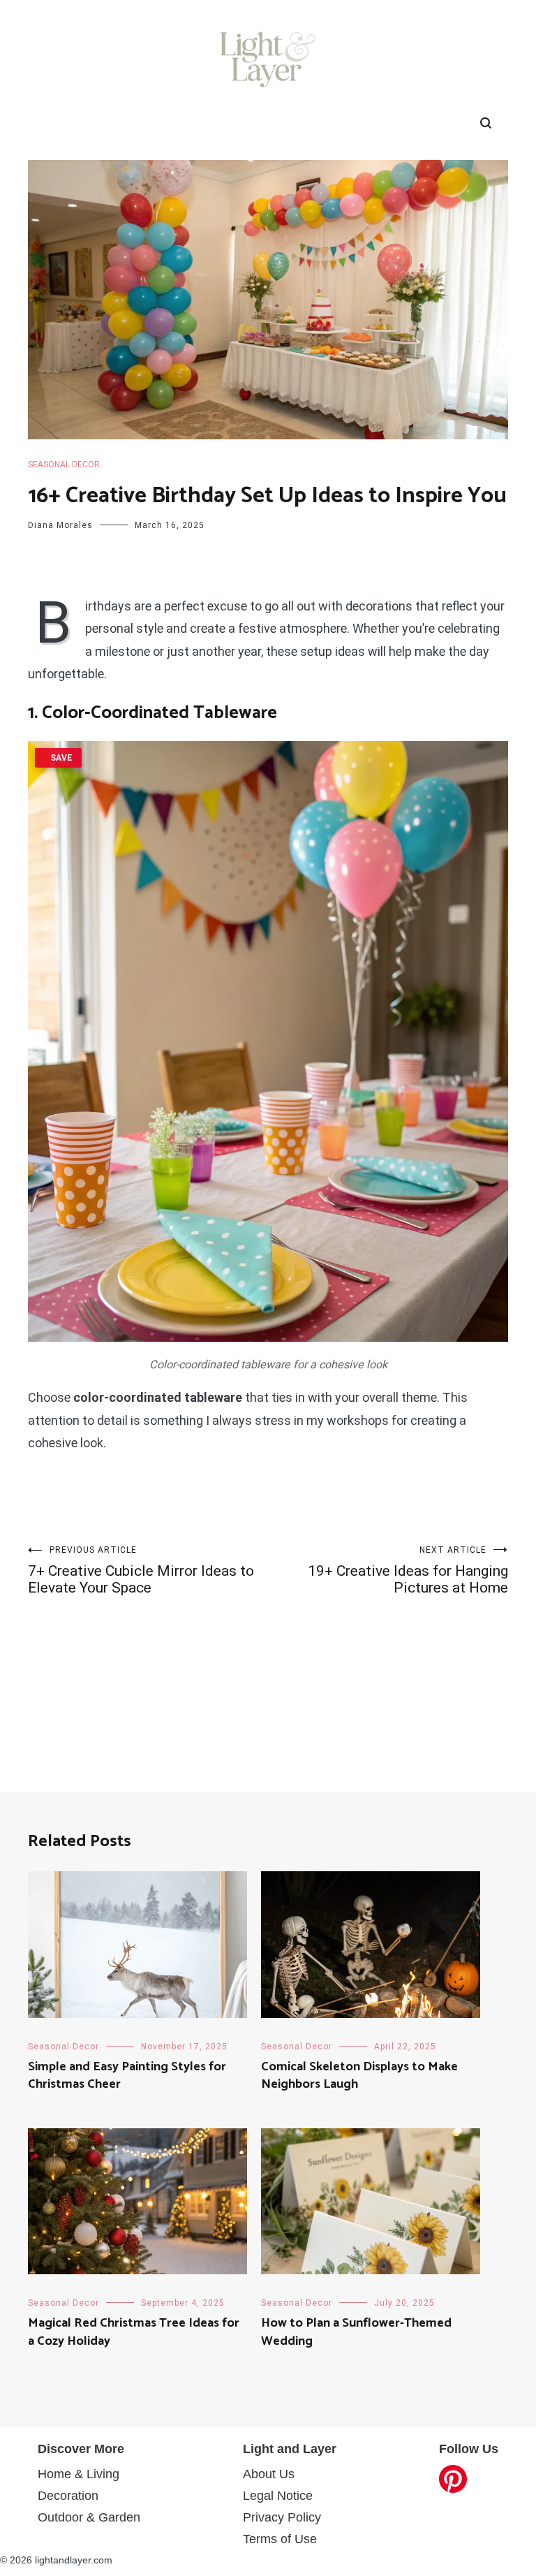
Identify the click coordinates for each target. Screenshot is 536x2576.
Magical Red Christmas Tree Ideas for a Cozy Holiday (134, 2332)
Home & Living (79, 2474)
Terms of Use (280, 2539)
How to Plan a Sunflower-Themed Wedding (356, 2332)
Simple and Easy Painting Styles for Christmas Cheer (127, 2076)
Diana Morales (60, 525)
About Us (269, 2474)
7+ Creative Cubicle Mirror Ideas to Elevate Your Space (141, 1571)
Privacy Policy (282, 2517)
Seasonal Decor (64, 464)
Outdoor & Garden (89, 2517)
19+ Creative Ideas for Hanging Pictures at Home (408, 1571)
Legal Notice (278, 2496)
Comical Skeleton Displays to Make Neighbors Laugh (359, 2076)
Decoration (68, 2496)
